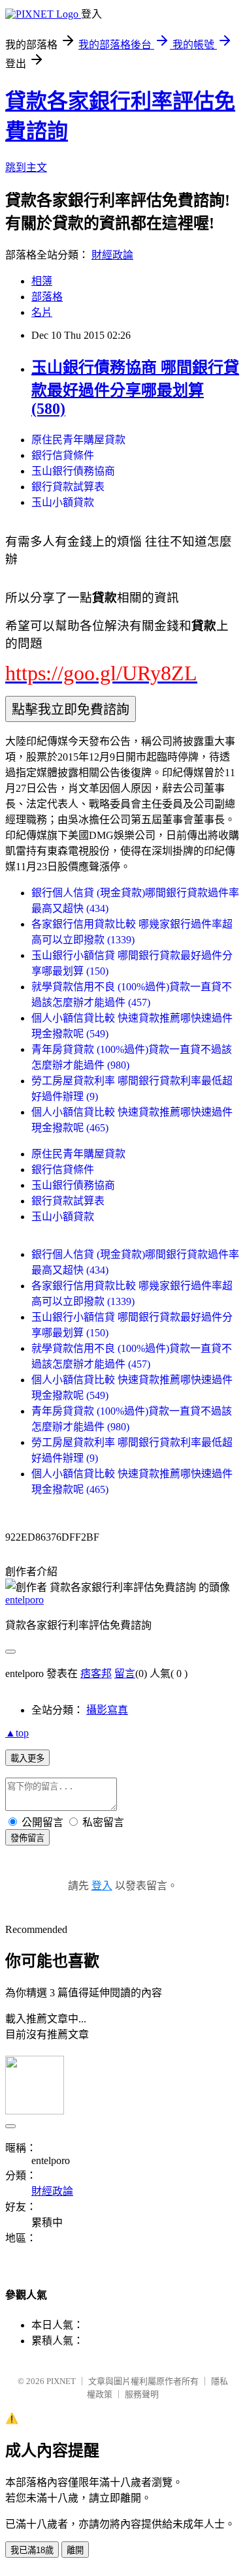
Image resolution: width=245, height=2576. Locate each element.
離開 (75, 2550)
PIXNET (61, 2381)
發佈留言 (27, 1838)
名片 (42, 312)
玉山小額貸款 (63, 502)
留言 (125, 1673)
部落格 (47, 297)
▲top (17, 1733)
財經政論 (112, 255)
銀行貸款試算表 (68, 487)
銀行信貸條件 (63, 455)
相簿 (42, 281)
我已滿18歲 (32, 2550)
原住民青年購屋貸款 (78, 440)
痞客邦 (96, 1673)
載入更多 (27, 1758)
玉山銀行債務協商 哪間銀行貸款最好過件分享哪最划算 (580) (135, 388)
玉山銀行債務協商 (73, 471)
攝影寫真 (107, 1710)
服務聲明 (142, 2394)
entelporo (24, 1600)
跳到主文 (26, 167)
